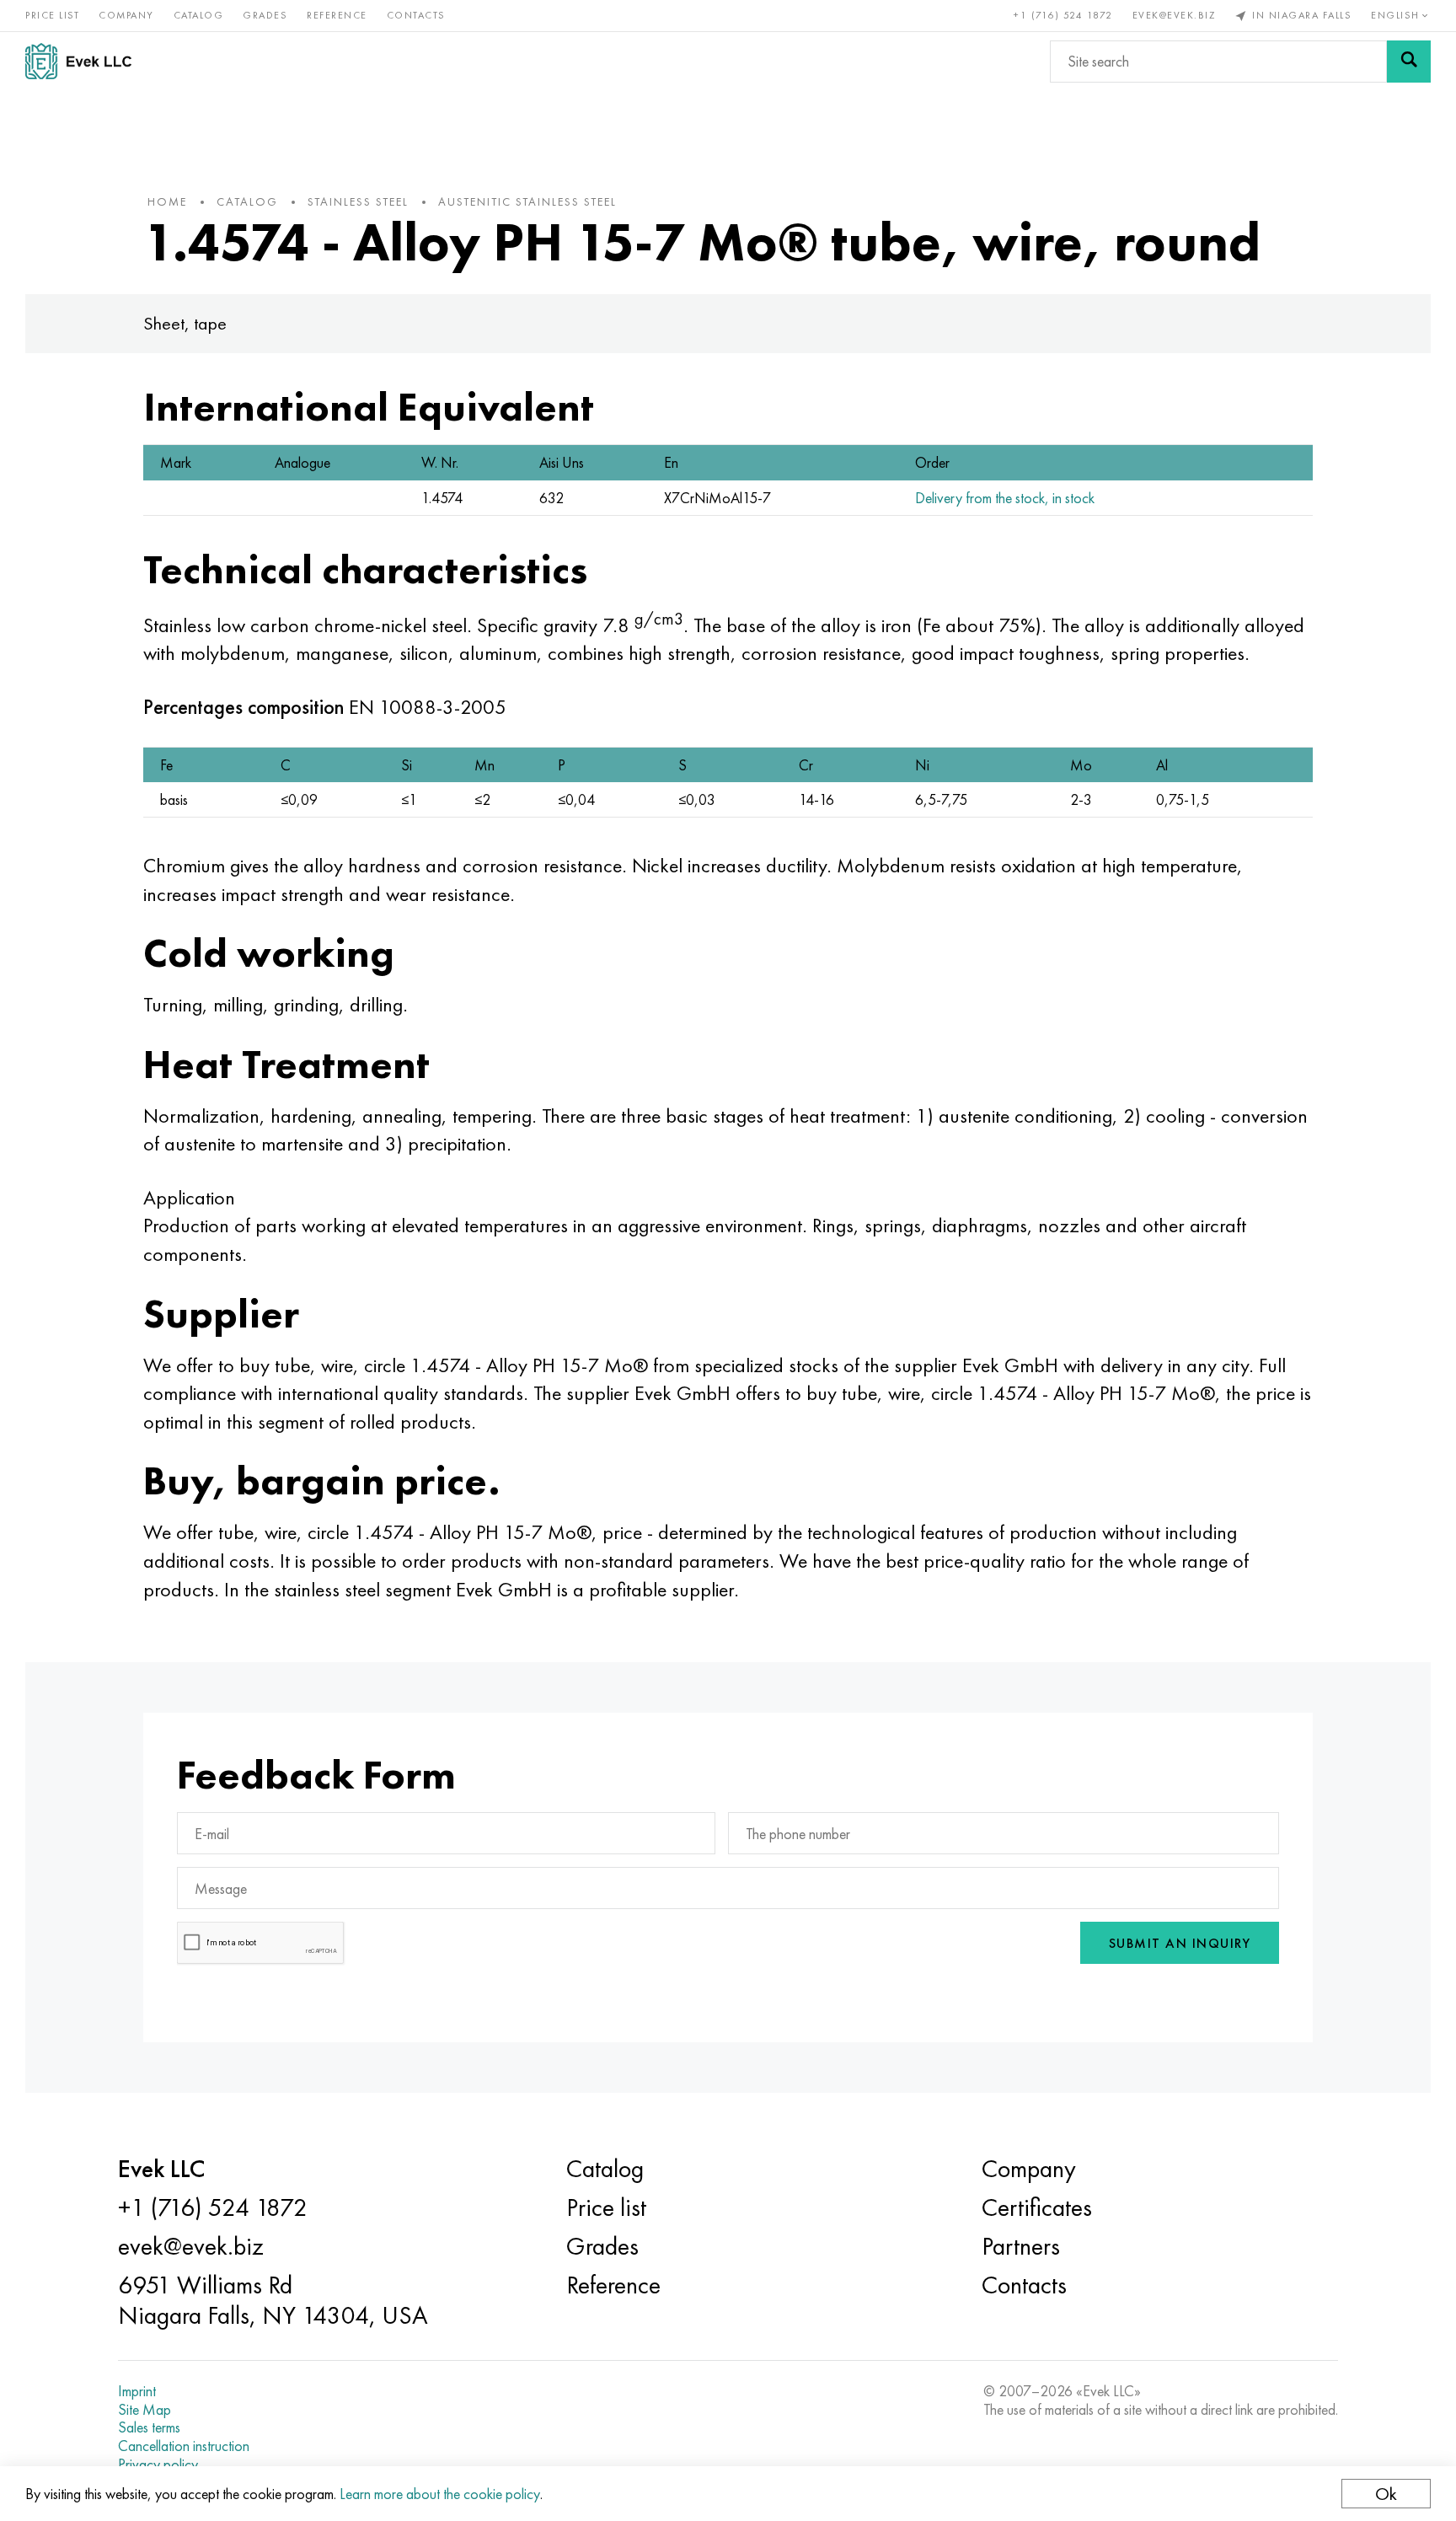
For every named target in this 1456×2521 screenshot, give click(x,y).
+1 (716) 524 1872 (1063, 15)
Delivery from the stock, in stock (1005, 498)
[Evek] (85, 61)
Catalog (199, 15)
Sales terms (149, 2427)
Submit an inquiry (1180, 1943)
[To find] (1409, 62)
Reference (337, 15)
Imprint (137, 2391)
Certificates (1037, 2207)
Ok (1386, 2494)
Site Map (145, 2410)
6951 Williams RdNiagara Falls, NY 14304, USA (273, 2300)
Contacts (416, 15)
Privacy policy (158, 2465)
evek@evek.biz (1174, 15)
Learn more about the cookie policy (440, 2494)
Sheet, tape (185, 323)
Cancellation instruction (184, 2446)
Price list (52, 15)
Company (126, 15)
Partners (1021, 2246)
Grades (265, 15)
